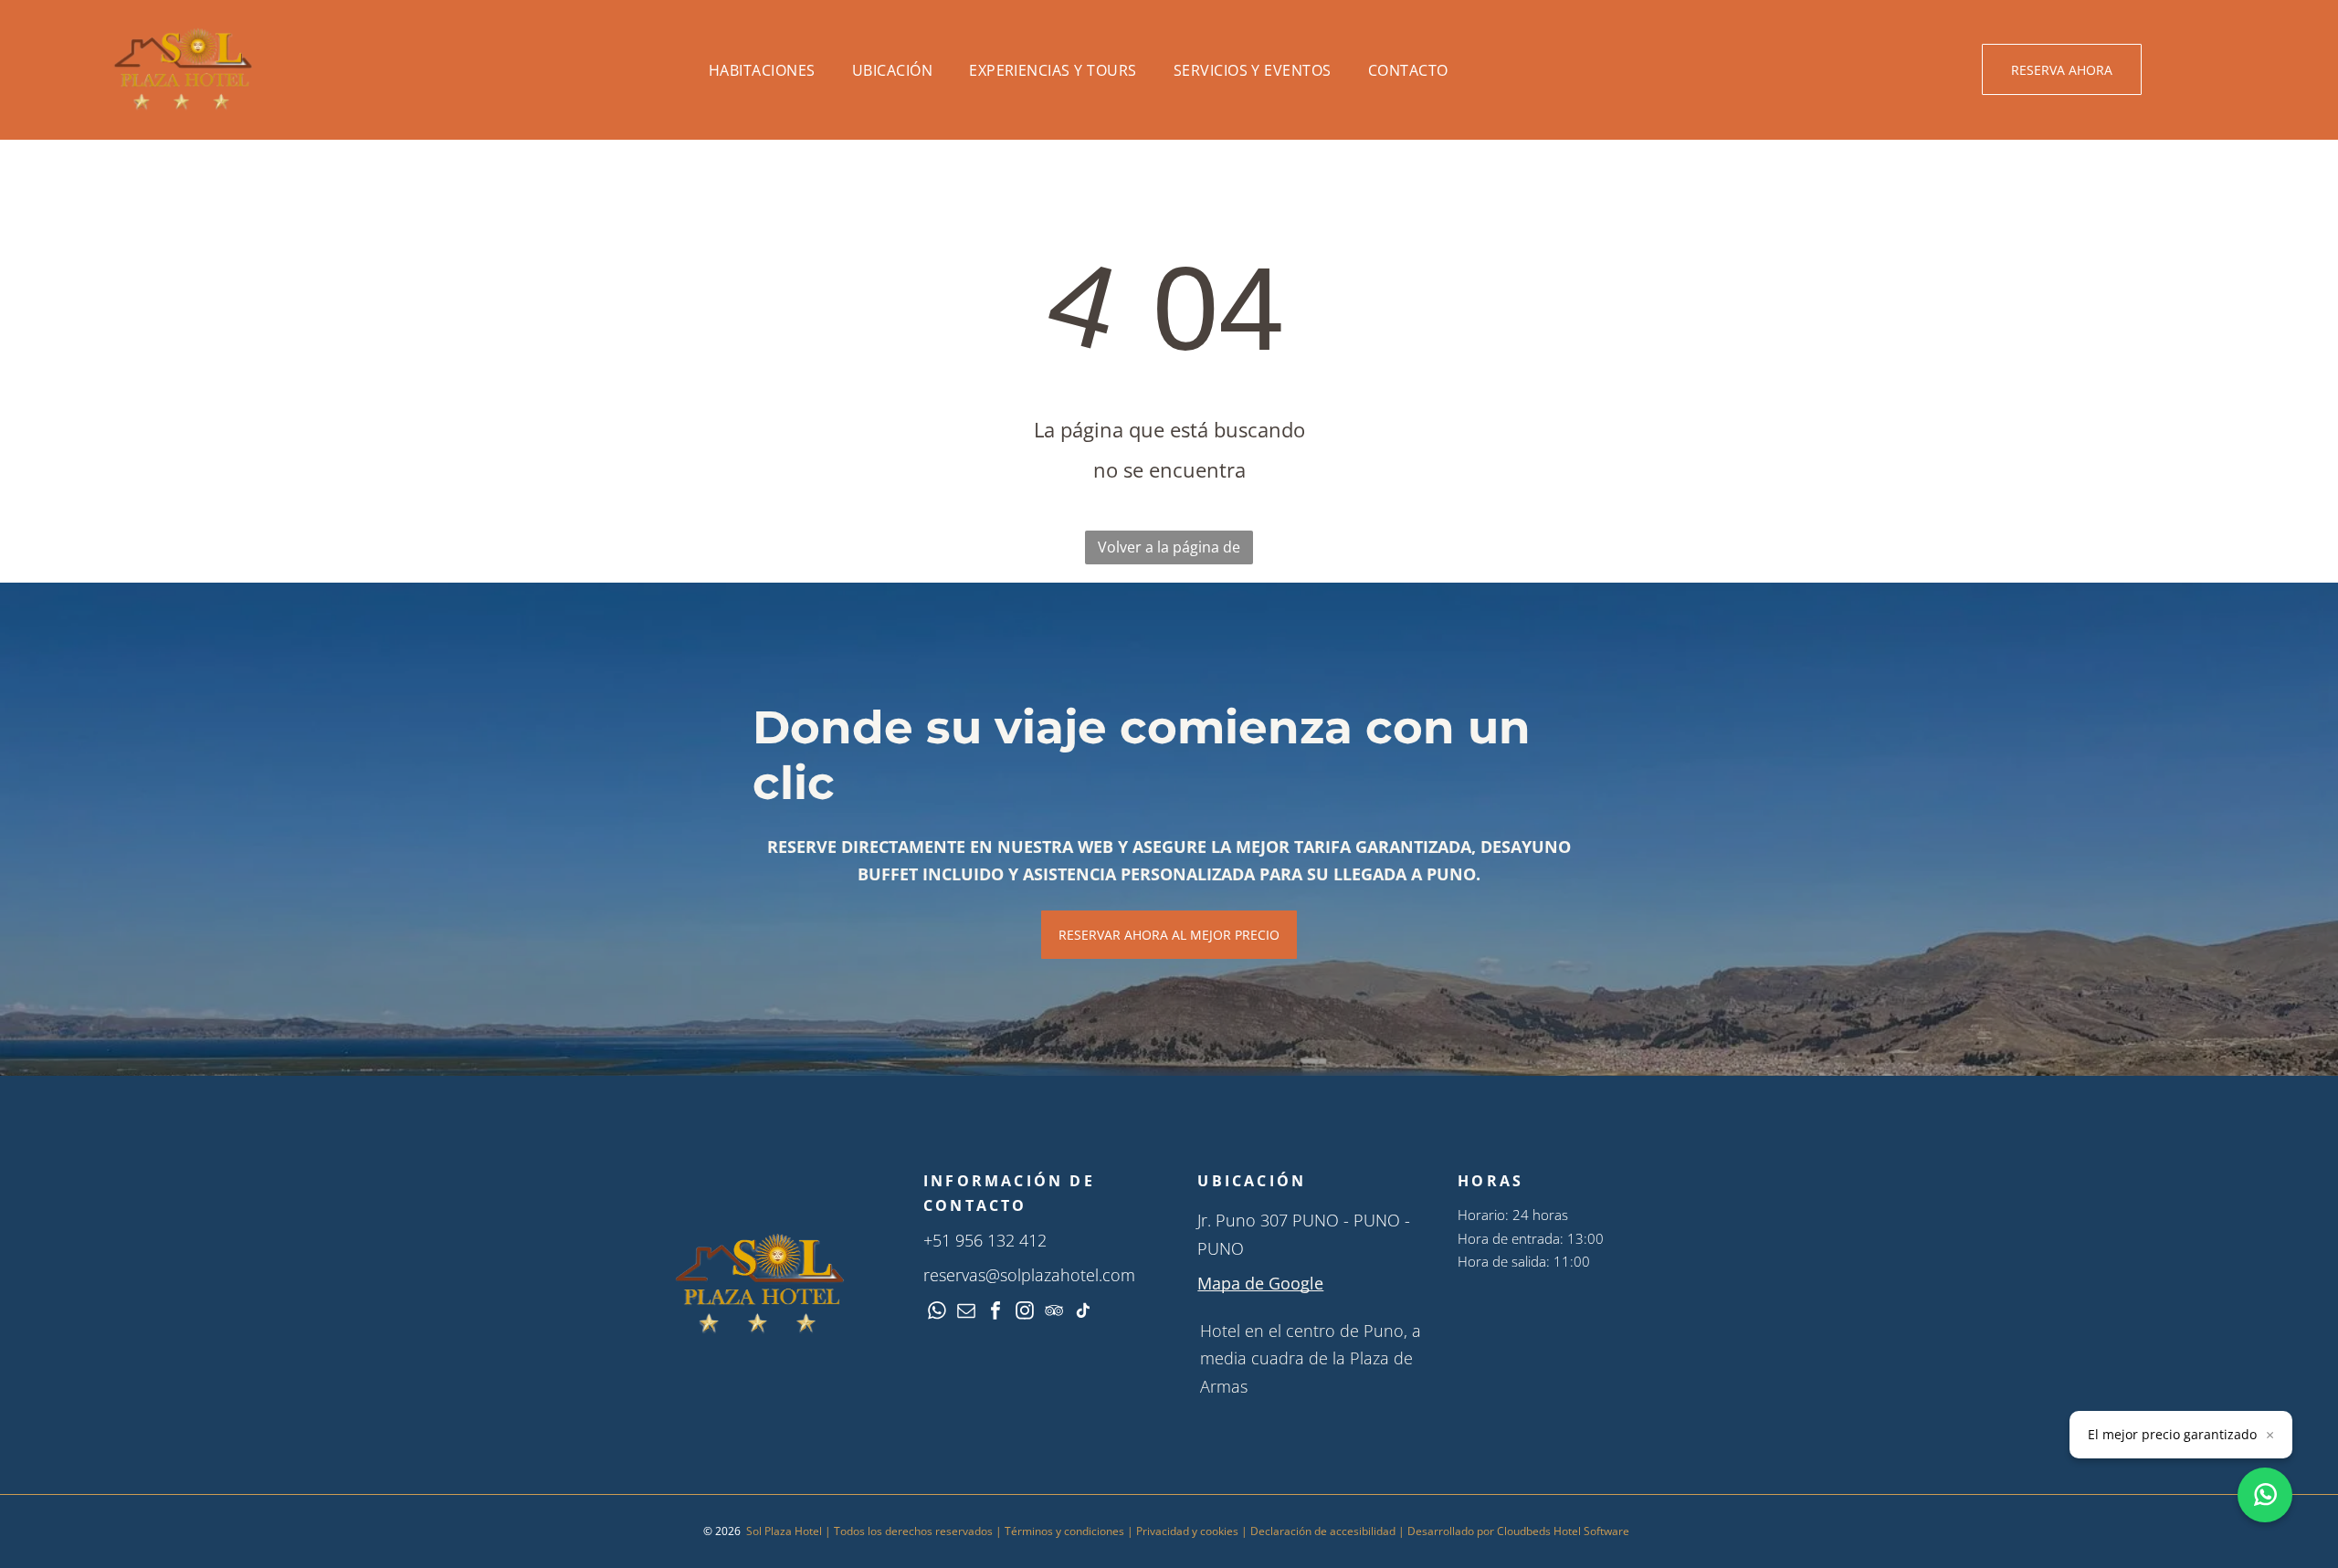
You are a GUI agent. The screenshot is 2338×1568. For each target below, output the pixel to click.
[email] (966, 1313)
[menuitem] (762, 70)
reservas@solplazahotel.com (1029, 1275)
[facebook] (995, 1313)
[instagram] (1025, 1313)
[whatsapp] (937, 1313)
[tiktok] (1083, 1313)
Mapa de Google (1260, 1283)
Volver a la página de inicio (1169, 551)
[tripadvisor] (1054, 1313)
